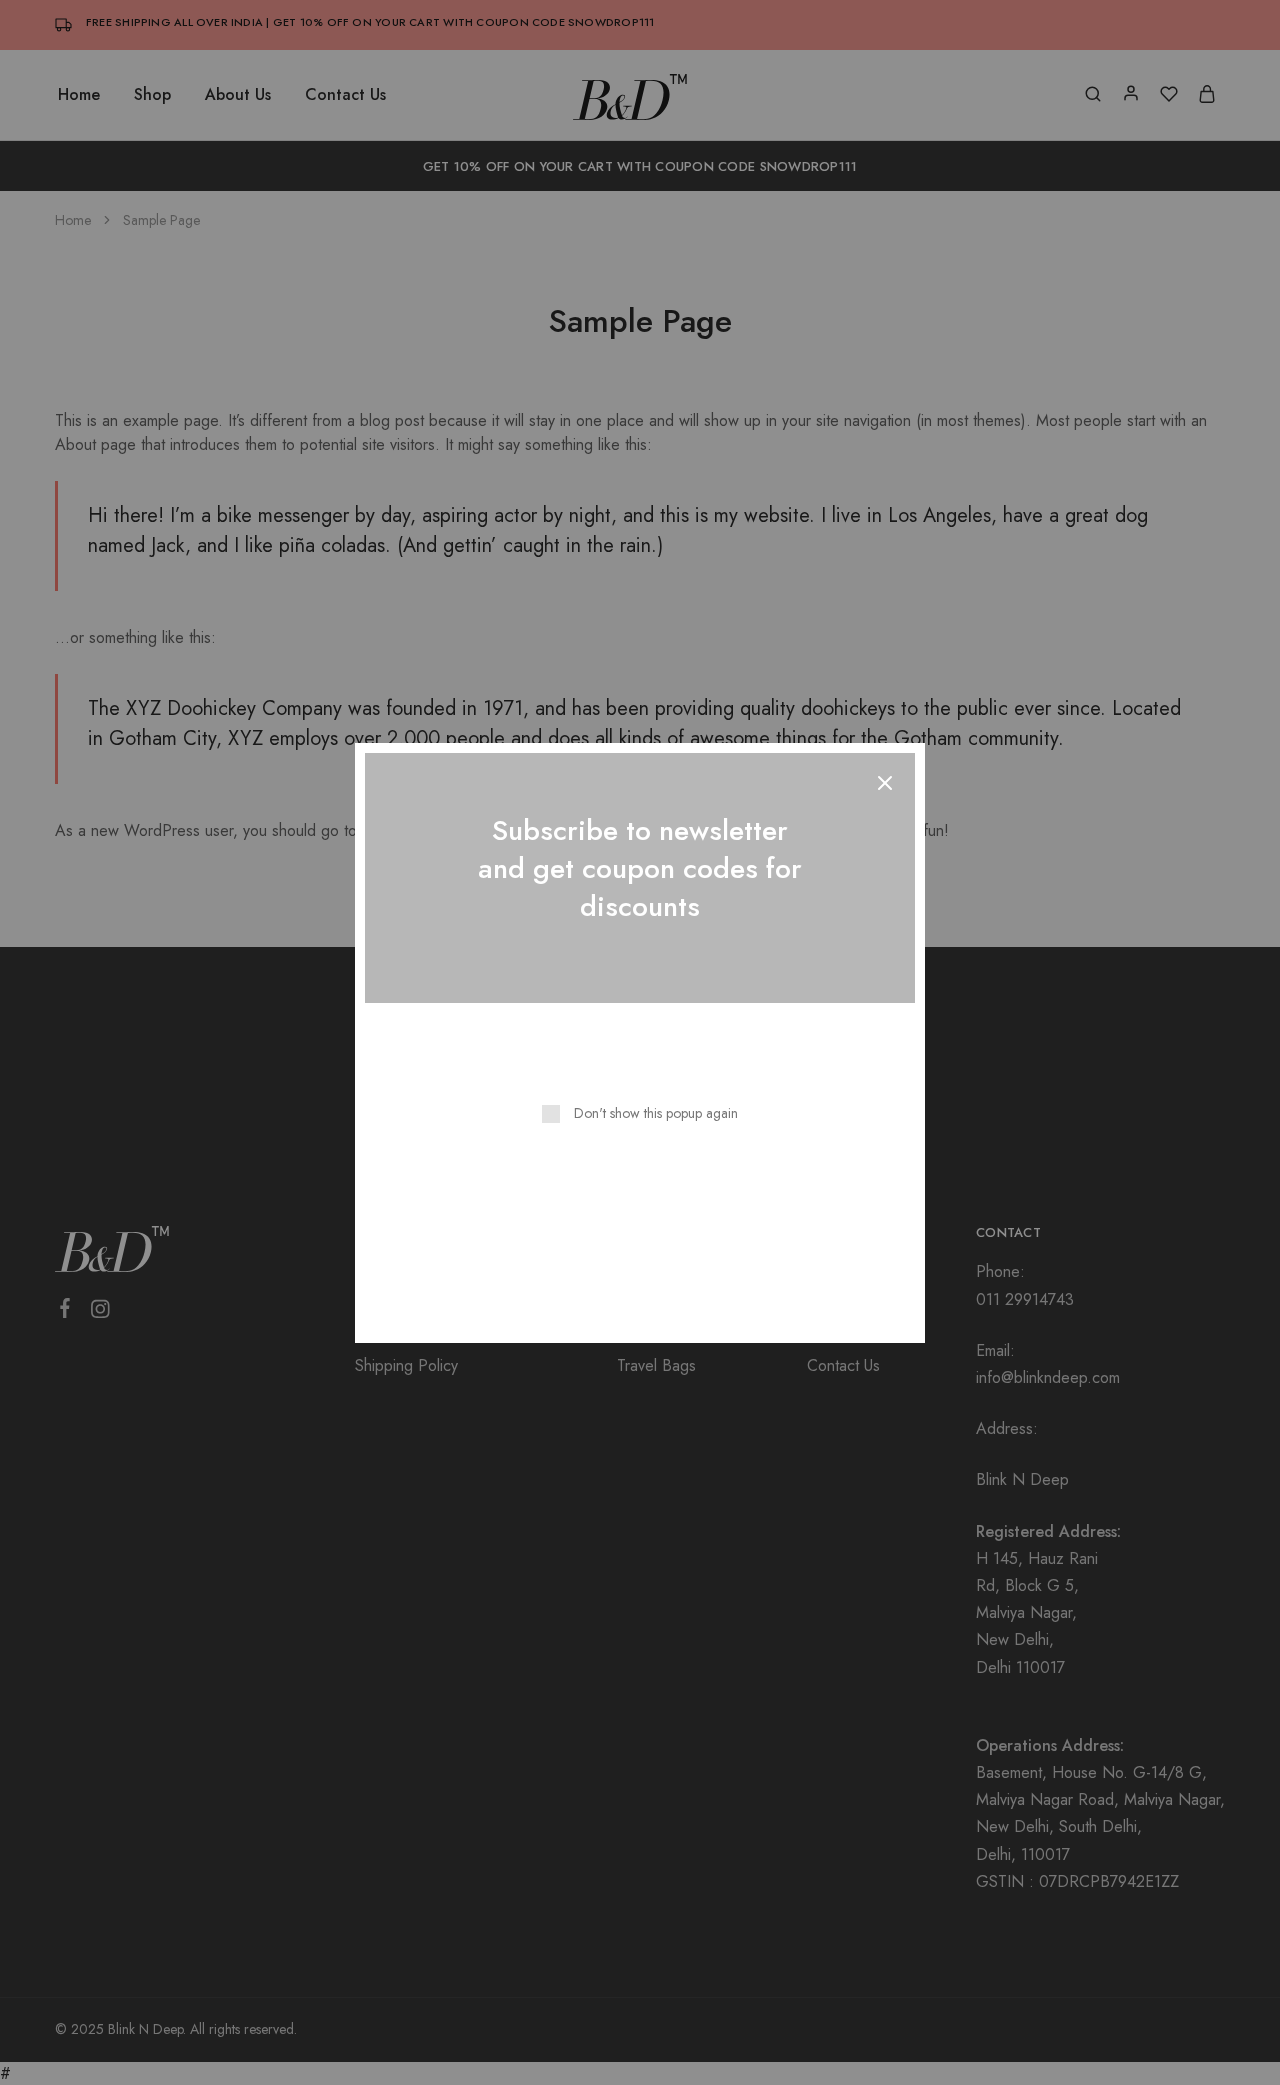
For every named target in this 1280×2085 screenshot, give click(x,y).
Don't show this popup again (656, 1113)
